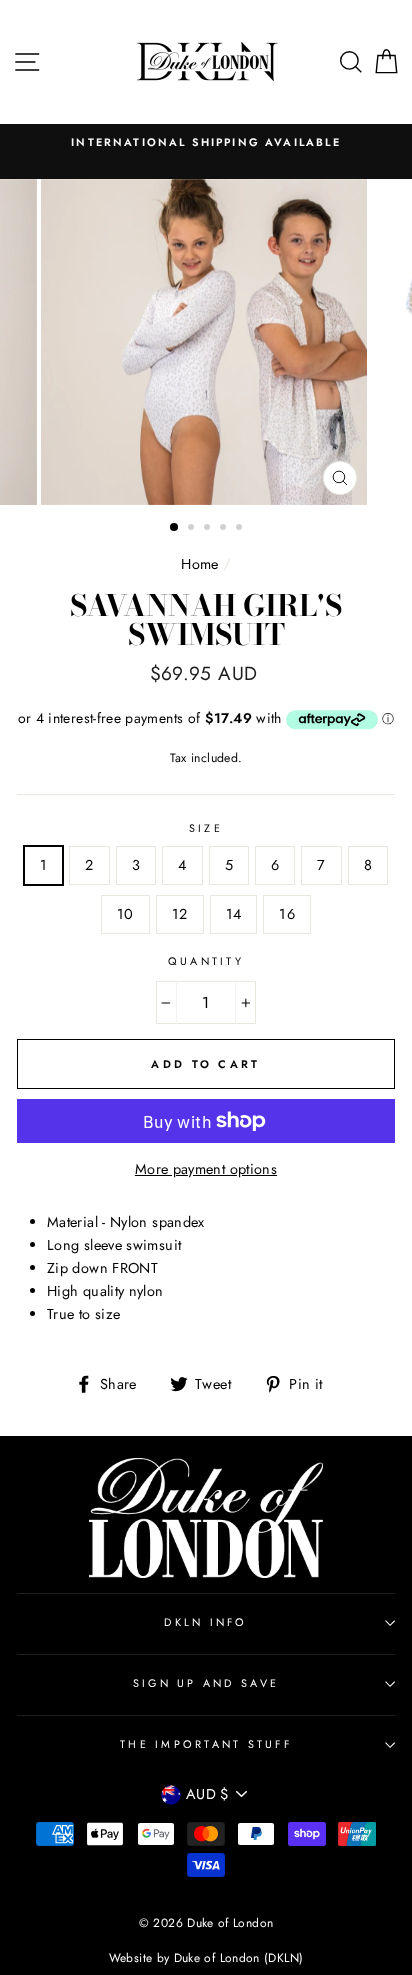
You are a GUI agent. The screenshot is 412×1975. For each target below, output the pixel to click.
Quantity (206, 961)
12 (180, 914)
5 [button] (241, 529)
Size (206, 828)
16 (287, 914)
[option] (206, 142)
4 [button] (225, 529)
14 (234, 914)
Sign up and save (206, 1683)
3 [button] (209, 529)
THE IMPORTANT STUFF (206, 1744)
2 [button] (193, 529)
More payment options (206, 1169)
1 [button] (175, 528)
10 (125, 914)
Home (199, 564)
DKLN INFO (205, 1622)
